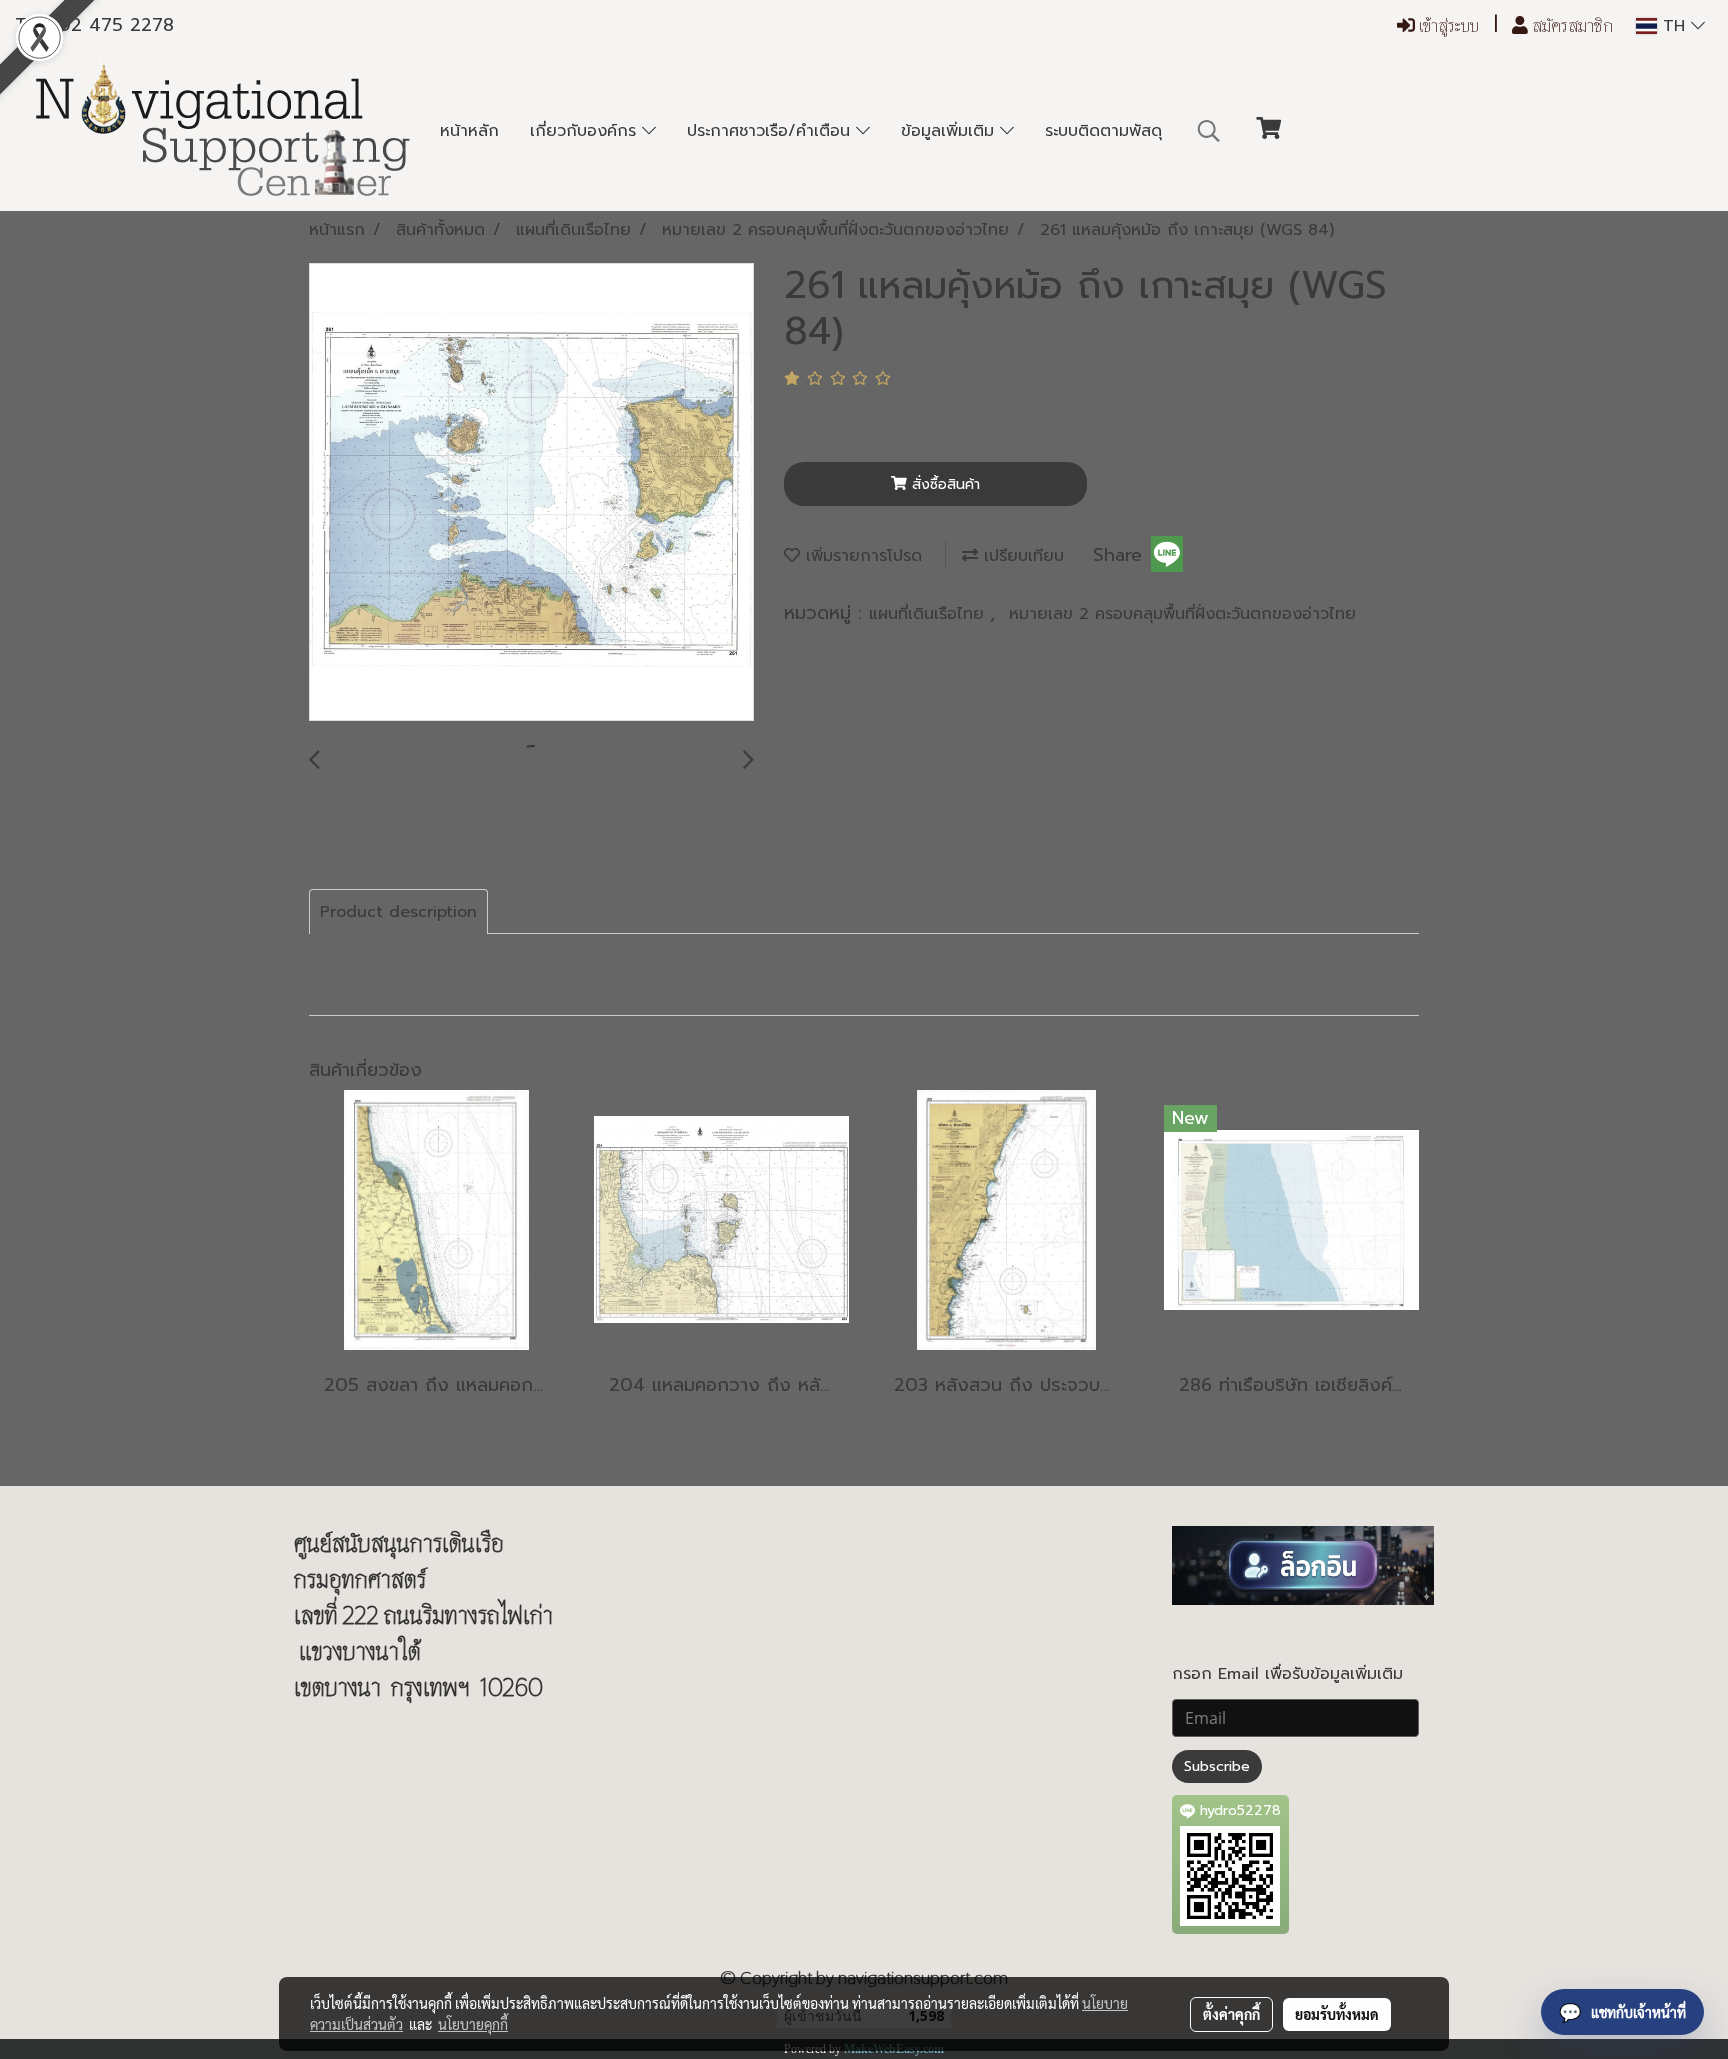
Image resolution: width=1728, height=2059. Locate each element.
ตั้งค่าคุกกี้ (1231, 2014)
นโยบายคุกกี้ (473, 2024)
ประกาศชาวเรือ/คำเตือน (771, 131)
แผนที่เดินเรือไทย (929, 614)
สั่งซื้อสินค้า (943, 484)
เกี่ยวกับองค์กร (586, 131)
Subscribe (1217, 1766)
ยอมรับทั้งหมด (1337, 2014)
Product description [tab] (398, 912)
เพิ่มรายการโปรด (861, 556)
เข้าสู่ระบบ (1447, 25)
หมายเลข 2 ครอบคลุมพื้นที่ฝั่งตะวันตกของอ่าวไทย (1182, 614)
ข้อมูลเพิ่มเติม (950, 131)
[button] (1209, 131)
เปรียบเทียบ (1021, 556)
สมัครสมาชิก (1570, 25)
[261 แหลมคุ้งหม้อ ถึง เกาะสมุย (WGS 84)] (531, 493)
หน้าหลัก (469, 131)
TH (1674, 26)
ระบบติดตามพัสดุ (1103, 131)
